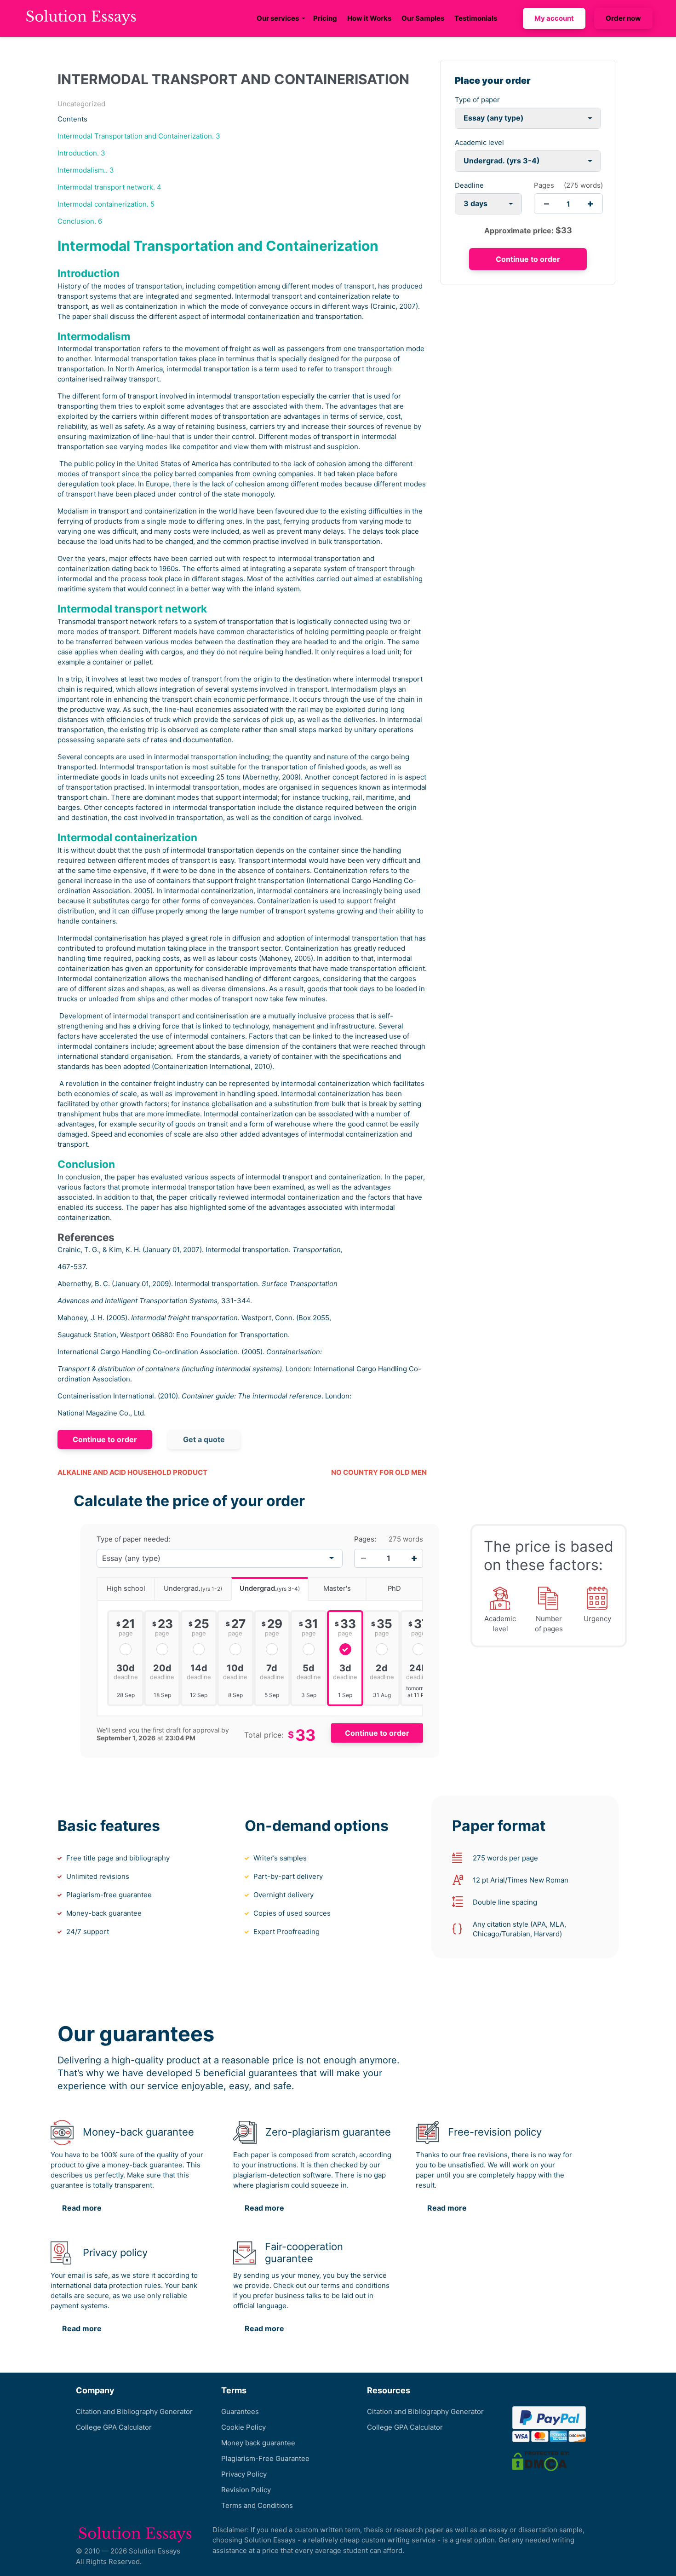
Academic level (479, 142)
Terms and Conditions (257, 2505)
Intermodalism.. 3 (86, 170)
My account (554, 18)
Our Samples (423, 18)
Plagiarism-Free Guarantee (265, 2458)
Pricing (325, 18)
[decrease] (547, 204)
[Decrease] (363, 1558)
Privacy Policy (244, 2474)
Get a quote (204, 1439)
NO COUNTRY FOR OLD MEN (379, 1472)
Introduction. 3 (81, 153)
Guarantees (240, 2411)
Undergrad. (193, 1588)
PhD (394, 1588)
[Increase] (414, 1558)
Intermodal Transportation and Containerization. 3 (139, 136)
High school (126, 1588)
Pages (544, 185)
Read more (82, 2208)
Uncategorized (81, 104)
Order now (623, 18)
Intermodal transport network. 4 (109, 187)
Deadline (469, 185)
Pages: (365, 1539)
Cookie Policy (243, 2427)
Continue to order (105, 1439)
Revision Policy (246, 2490)
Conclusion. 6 (80, 221)
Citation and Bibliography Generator (134, 2411)
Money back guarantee (258, 2443)
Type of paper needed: (133, 1539)
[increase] (590, 204)
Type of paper (477, 100)
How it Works (369, 18)
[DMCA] (541, 2460)
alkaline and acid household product (132, 1472)
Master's (337, 1588)
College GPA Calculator (114, 2427)
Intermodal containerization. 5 (106, 204)
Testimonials (476, 18)
